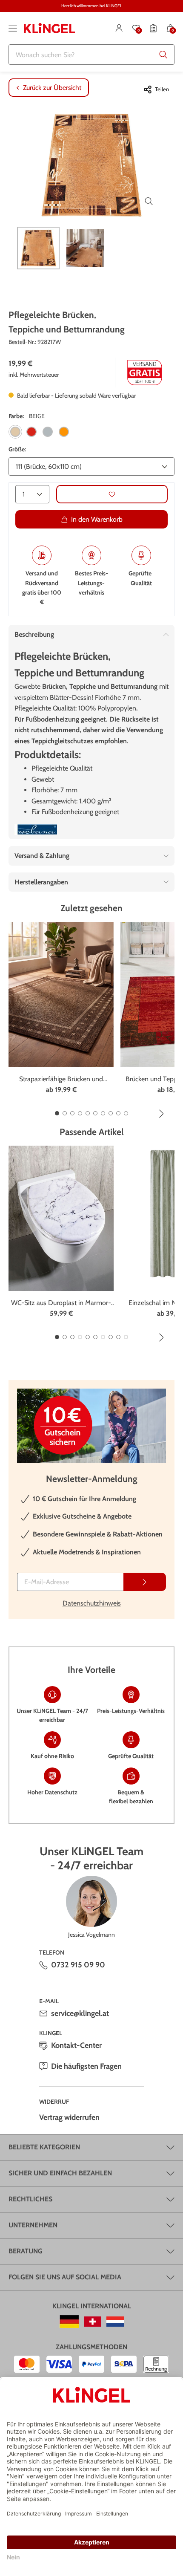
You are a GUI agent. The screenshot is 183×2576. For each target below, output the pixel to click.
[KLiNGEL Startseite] (49, 28)
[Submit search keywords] (163, 55)
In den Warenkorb (97, 519)
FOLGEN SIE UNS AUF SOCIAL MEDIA (65, 2277)
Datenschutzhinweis (92, 1603)
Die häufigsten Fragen (86, 2066)
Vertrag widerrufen (69, 2117)
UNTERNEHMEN (33, 2225)
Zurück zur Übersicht (52, 88)
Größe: (17, 449)
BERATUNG (26, 2251)
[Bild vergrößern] (149, 201)
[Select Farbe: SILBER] (48, 432)
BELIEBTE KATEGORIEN (44, 2147)
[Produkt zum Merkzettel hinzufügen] (112, 494)
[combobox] (91, 55)
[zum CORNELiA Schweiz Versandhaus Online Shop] (93, 2322)
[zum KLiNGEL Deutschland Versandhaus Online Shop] (69, 2322)
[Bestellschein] (153, 28)
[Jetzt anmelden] (145, 1582)
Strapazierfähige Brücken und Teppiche (61, 1080)
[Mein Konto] (119, 28)
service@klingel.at (80, 2013)
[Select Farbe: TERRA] (64, 432)
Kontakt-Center (76, 2045)
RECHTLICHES (30, 2199)
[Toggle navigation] (13, 28)
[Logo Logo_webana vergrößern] (36, 830)
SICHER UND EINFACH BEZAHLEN (60, 2173)
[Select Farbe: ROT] (31, 432)
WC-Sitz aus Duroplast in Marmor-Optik (61, 1303)
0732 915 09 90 (78, 1965)
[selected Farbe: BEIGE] (15, 432)
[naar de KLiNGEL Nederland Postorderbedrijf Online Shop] (115, 2322)
